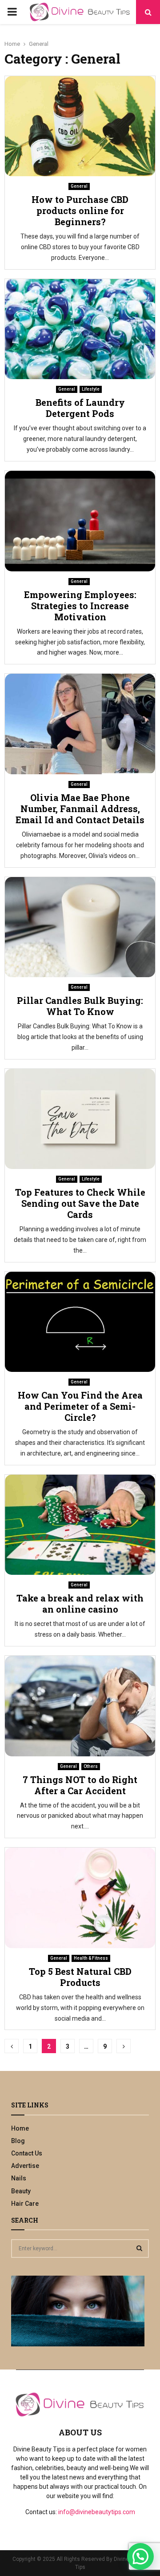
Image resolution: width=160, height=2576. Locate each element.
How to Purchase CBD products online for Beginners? (80, 210)
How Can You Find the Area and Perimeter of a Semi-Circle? (80, 1406)
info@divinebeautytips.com (97, 2512)
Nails (19, 2178)
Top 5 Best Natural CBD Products (80, 1977)
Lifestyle (91, 389)
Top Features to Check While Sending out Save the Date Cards (80, 1203)
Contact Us (27, 2153)
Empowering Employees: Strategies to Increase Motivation (80, 606)
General (79, 186)
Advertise (25, 2166)
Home (20, 2128)
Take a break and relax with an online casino (80, 1603)
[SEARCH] (139, 2248)
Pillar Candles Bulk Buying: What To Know (80, 1006)
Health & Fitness (91, 1958)
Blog (18, 2141)
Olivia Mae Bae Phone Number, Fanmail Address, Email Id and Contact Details (80, 809)
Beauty (21, 2191)
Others (91, 1766)
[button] (140, 2556)
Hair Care (25, 2204)
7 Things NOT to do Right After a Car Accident (80, 1785)
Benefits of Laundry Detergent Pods (80, 408)
